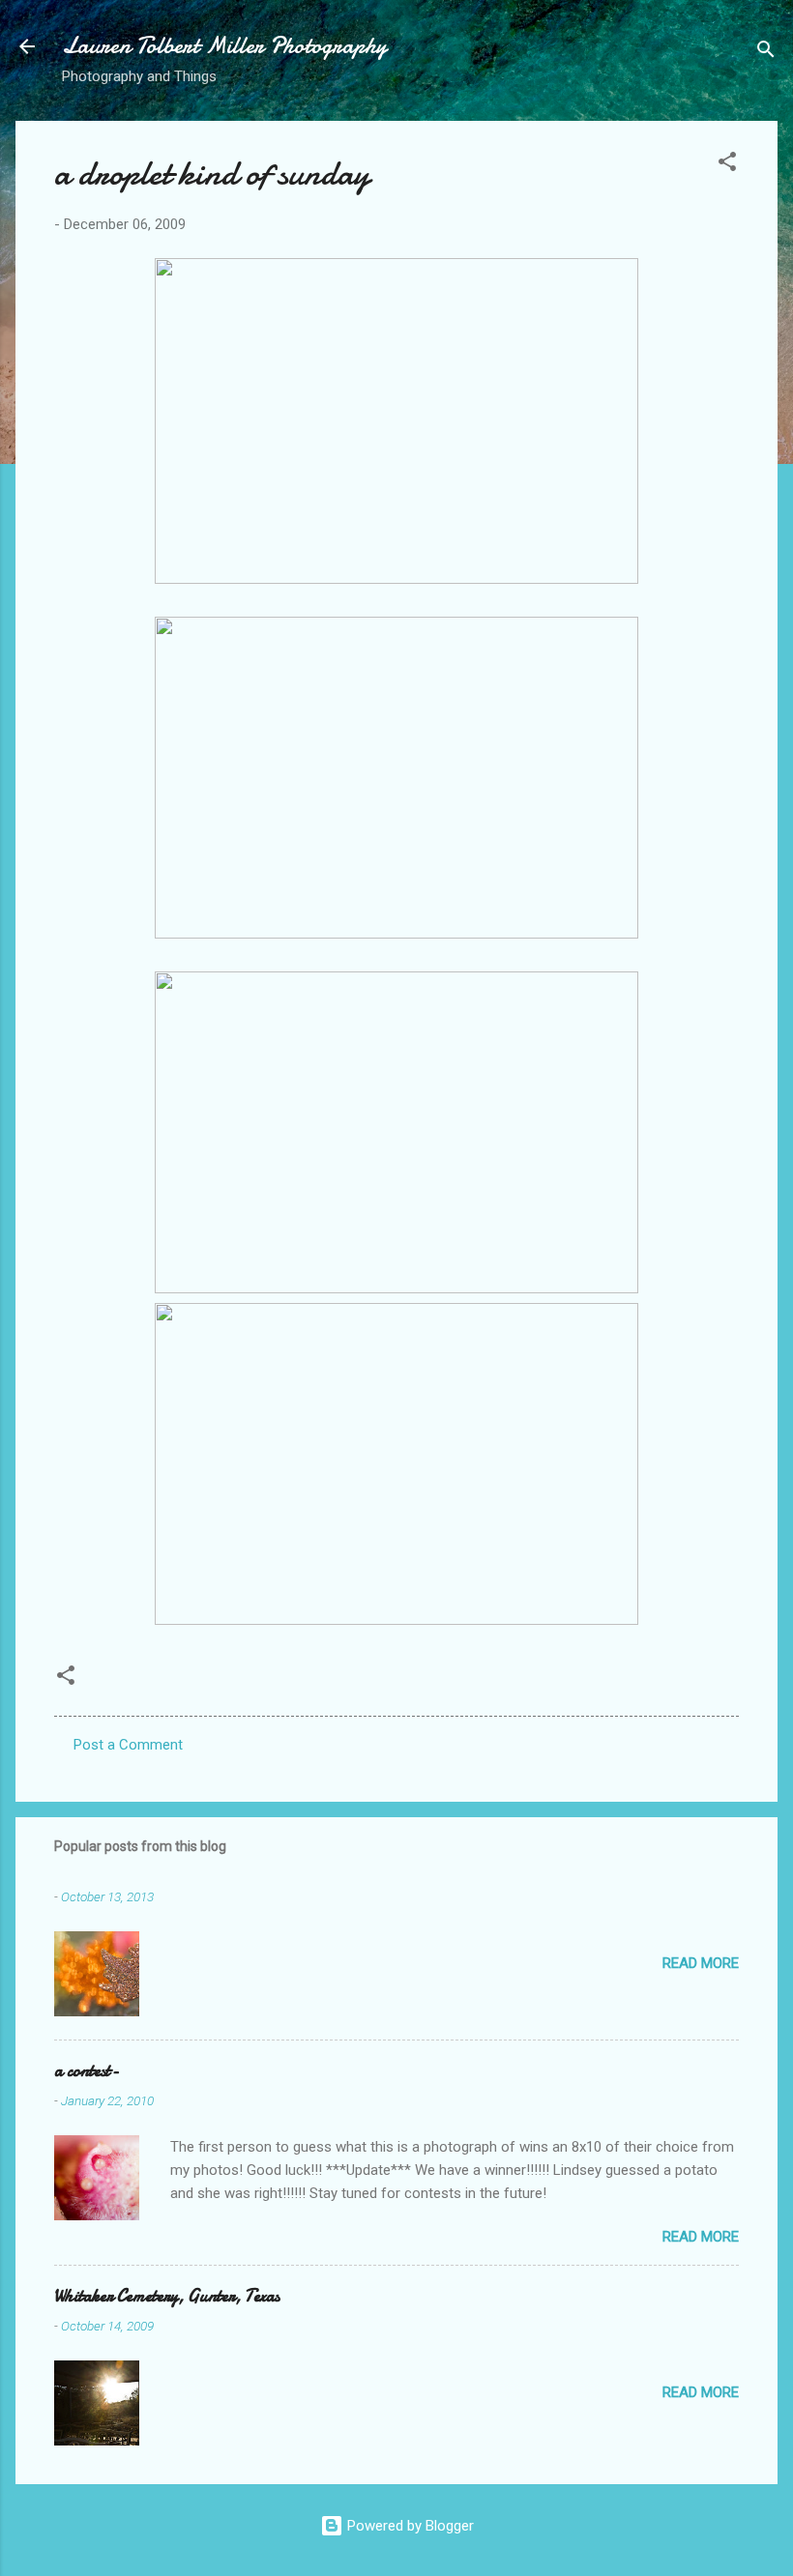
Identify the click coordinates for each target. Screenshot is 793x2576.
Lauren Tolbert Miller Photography (224, 46)
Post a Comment (128, 1745)
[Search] (766, 53)
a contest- (87, 2071)
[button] (727, 165)
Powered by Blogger (409, 2526)
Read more (701, 1963)
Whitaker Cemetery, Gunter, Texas (167, 2296)
